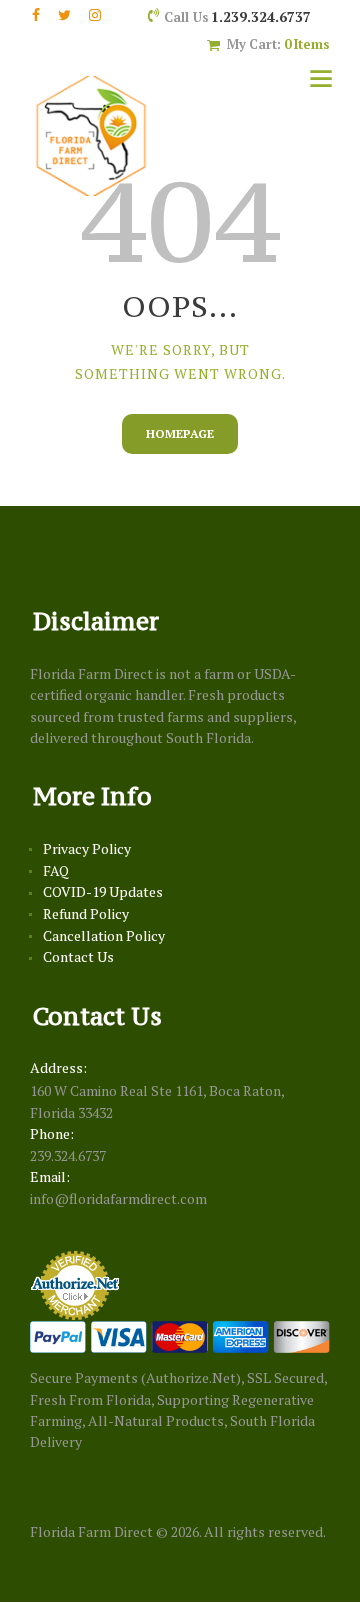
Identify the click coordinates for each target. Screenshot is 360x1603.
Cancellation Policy (104, 935)
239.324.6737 (68, 1155)
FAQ (56, 870)
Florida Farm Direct (91, 1531)
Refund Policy (86, 913)
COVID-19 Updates (103, 891)
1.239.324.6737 (261, 16)
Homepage (180, 433)
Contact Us (78, 956)
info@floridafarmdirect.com (118, 1198)
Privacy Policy (87, 848)
